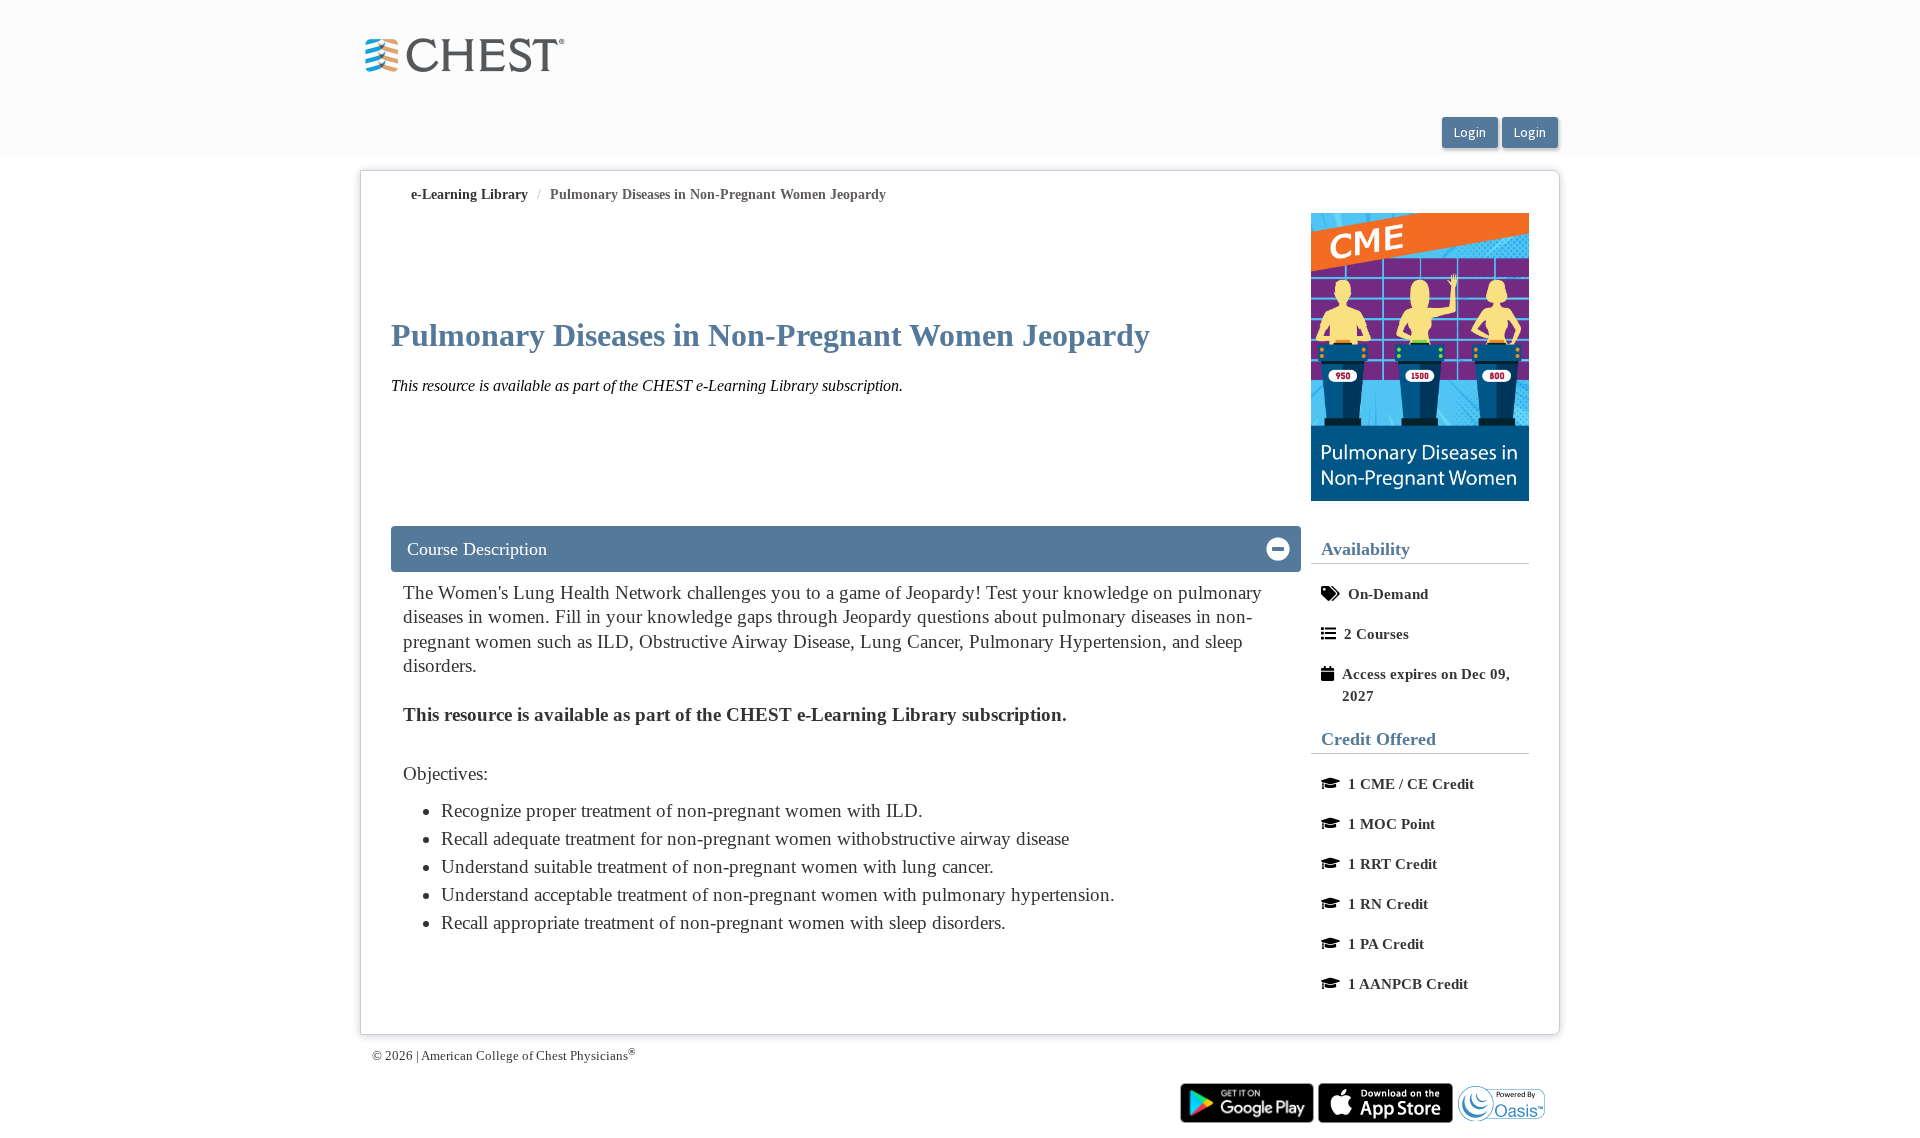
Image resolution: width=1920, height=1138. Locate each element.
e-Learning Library (469, 194)
